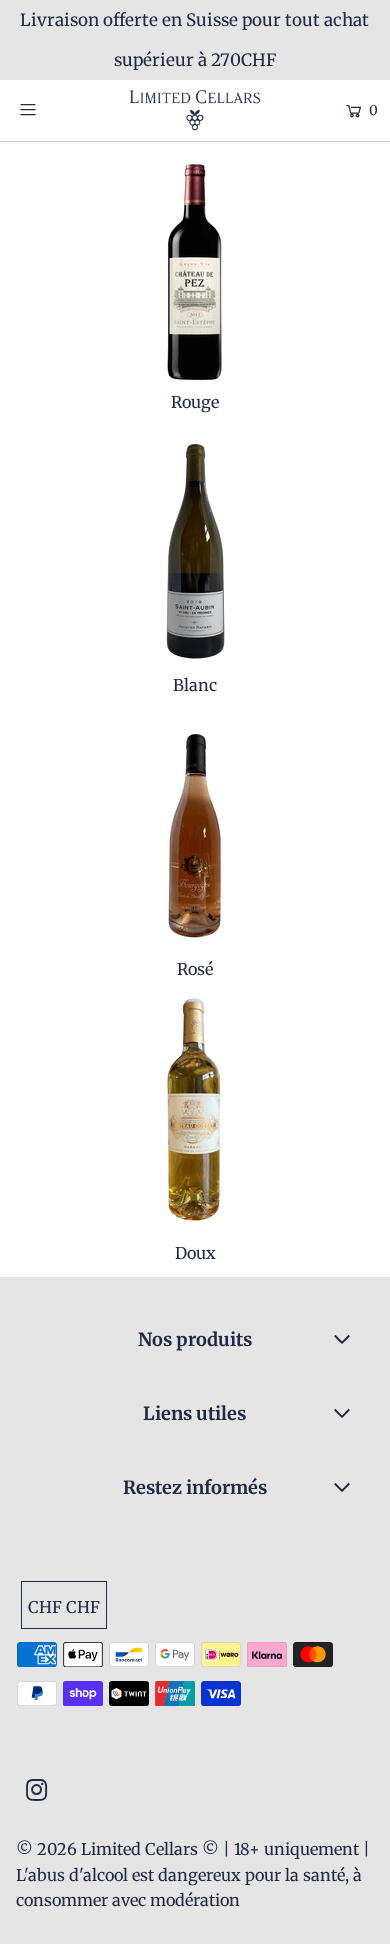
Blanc (195, 685)
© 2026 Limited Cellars (107, 1849)
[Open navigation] (52, 109)
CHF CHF (64, 1607)
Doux (195, 1253)
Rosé (195, 969)
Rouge (195, 402)
